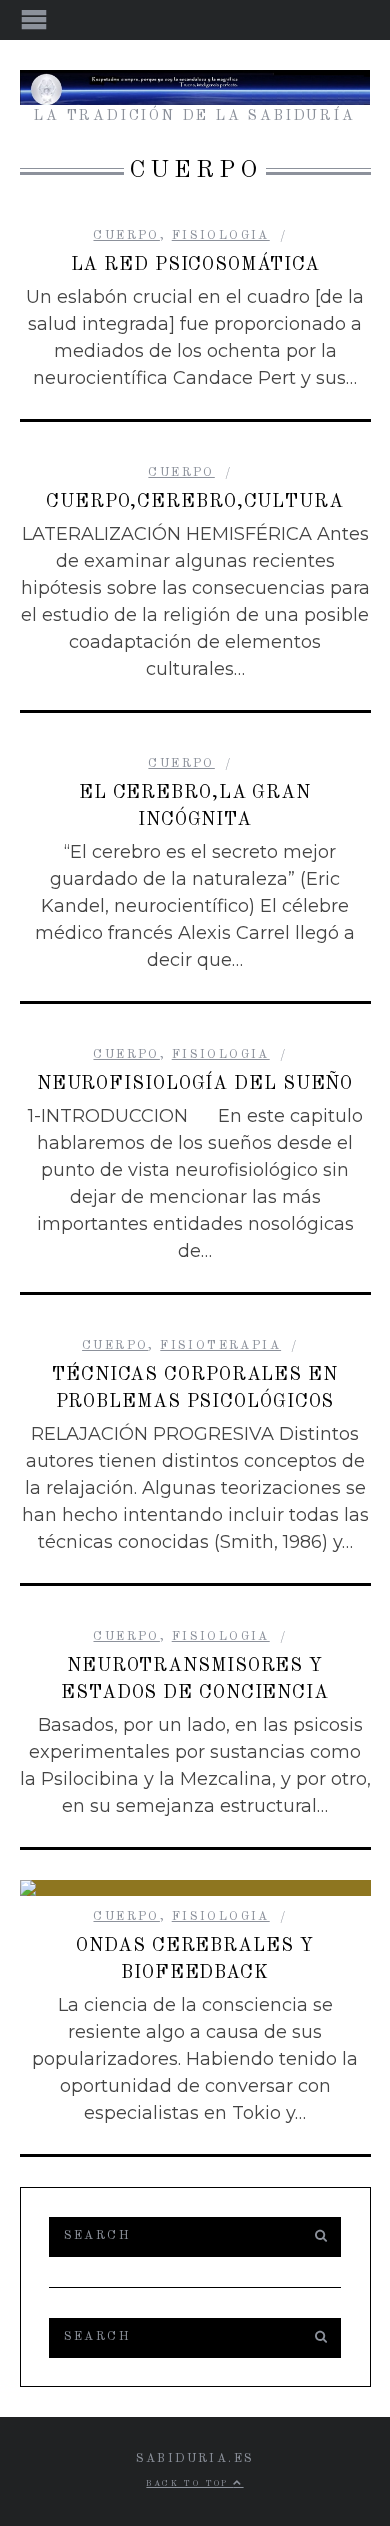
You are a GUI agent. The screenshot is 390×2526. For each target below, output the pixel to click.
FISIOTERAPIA (220, 1346)
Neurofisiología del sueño (195, 1084)
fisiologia (221, 236)
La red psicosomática (195, 265)
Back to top (189, 2484)
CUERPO (126, 236)
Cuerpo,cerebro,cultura (195, 502)
